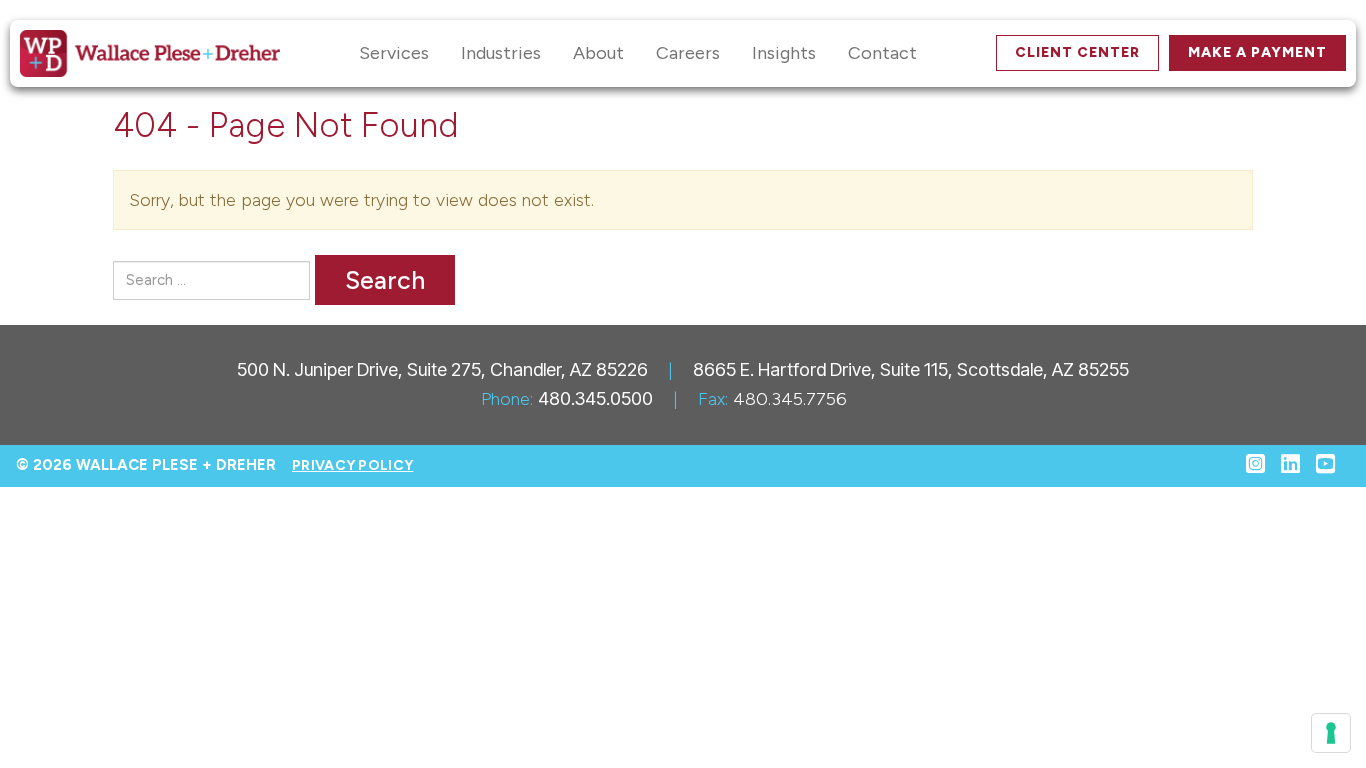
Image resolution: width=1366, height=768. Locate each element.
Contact (882, 53)
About (598, 53)
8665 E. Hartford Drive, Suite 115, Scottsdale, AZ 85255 (911, 369)
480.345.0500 (595, 398)
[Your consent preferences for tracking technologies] (1331, 733)
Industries (501, 53)
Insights (784, 53)
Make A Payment (1257, 52)
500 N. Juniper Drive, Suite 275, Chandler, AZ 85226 (442, 369)
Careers (688, 53)
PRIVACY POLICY (352, 465)
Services (394, 53)
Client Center (1077, 52)
